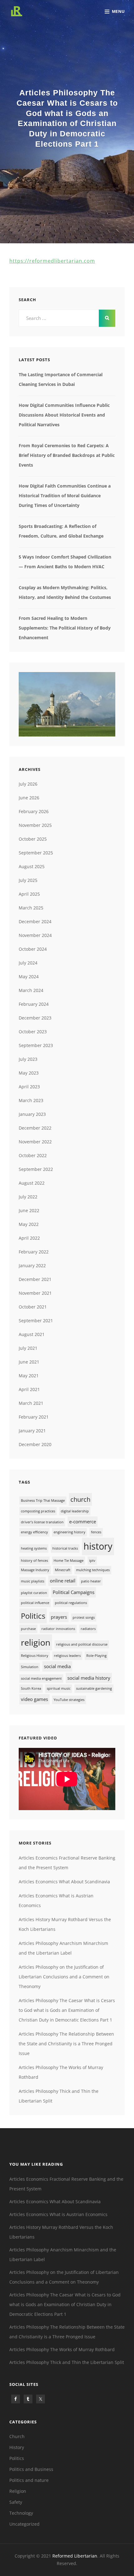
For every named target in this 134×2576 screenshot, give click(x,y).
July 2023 (28, 1059)
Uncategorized (24, 2524)
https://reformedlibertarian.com (52, 261)
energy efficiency (34, 1532)
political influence (35, 1603)
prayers (59, 1617)
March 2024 (31, 990)
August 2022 (32, 1183)
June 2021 (29, 1362)
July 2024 (28, 963)
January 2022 (32, 1265)
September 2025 (36, 853)
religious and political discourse (82, 1644)
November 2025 (35, 825)
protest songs (84, 1617)
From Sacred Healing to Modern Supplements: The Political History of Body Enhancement (65, 628)
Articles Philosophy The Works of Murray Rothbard (62, 2349)
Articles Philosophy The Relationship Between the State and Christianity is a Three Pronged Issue (66, 2044)
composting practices (38, 1511)
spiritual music (59, 1688)
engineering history (69, 1532)
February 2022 (34, 1252)
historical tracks (65, 1548)
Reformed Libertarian (75, 2556)
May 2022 (29, 1224)
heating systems (34, 1548)
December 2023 (35, 1018)
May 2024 (29, 977)
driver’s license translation (42, 1522)
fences (96, 1532)
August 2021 (32, 1334)
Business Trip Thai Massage (43, 1501)
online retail (63, 1581)
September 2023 (36, 1045)
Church (17, 2436)
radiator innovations (58, 1629)
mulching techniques (93, 1570)
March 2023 (31, 1100)
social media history (89, 1678)
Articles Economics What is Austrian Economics (58, 2214)
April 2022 (29, 1238)
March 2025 (31, 908)
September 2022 (36, 1169)
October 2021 (33, 1307)
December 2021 (35, 1279)
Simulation (30, 1667)
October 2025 (33, 839)
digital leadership (75, 1511)
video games (34, 1699)
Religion (18, 2491)
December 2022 (35, 1128)
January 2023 (32, 1114)
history (98, 1546)
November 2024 (35, 935)
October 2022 (33, 1155)
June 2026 (29, 798)
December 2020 (35, 1444)
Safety (16, 2502)
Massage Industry (35, 1570)
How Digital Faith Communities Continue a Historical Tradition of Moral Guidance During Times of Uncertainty (65, 496)
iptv (92, 1561)
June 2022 (29, 1210)
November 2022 (35, 1142)
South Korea (31, 1688)
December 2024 (35, 921)
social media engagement (41, 1678)
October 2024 (33, 949)
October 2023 (33, 1032)
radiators (88, 1629)
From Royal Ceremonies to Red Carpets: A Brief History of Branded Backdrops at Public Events (67, 455)
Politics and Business (31, 2469)
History (17, 2447)
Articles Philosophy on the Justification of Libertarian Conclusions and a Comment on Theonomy (64, 1977)
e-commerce (83, 1521)
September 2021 (36, 1321)
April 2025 (29, 894)
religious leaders (67, 1656)
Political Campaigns (74, 1592)
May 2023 (29, 1073)
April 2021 (29, 1389)
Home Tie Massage (69, 1561)
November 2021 (35, 1293)
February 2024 (34, 1004)
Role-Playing (96, 1656)
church (80, 1499)
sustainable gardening (94, 1688)
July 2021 (28, 1348)
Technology (21, 2513)
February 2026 (34, 811)
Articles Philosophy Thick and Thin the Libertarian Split (67, 2362)
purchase (28, 1629)
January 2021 (32, 1431)
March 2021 (31, 1403)
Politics (33, 1616)
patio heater (91, 1581)
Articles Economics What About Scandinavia (64, 1882)
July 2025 (28, 880)
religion (36, 1642)
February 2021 (34, 1417)
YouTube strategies (69, 1700)
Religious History (35, 1656)
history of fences (34, 1561)
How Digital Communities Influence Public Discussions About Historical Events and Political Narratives (64, 415)
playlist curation (34, 1593)
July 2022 (28, 1197)
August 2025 (32, 866)
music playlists (33, 1581)
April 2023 (29, 1087)
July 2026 (28, 784)
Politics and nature (29, 2480)
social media (57, 1666)
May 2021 (29, 1376)
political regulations (71, 1603)
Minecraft (63, 1570)
